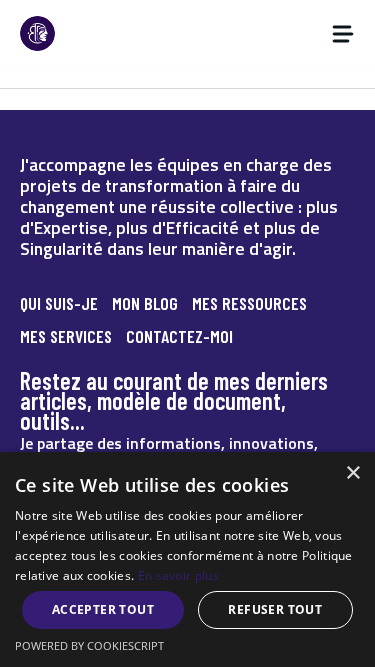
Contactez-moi (179, 336)
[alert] (187, 559)
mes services (66, 336)
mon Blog (145, 303)
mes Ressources (249, 303)
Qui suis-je (59, 303)
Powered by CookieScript (89, 645)
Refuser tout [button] (275, 609)
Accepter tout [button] (103, 609)
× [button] (352, 473)
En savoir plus (178, 575)
